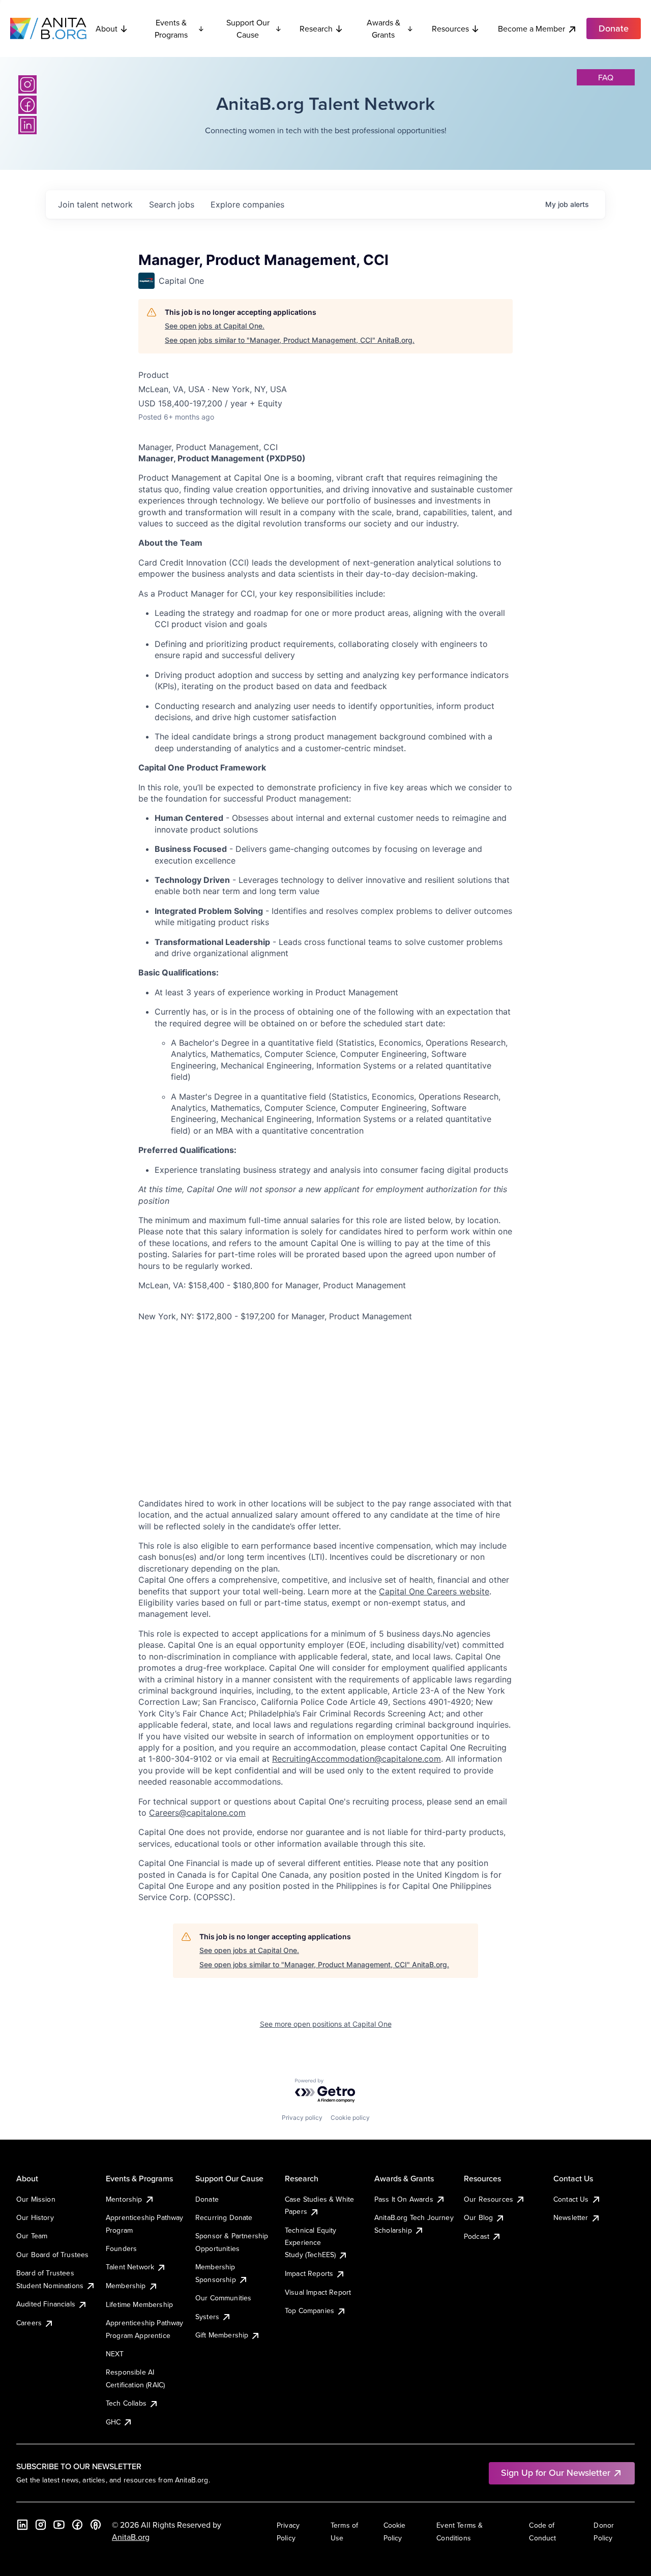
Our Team (32, 2236)
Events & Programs (171, 28)
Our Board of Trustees (52, 2255)
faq (606, 77)
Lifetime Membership (139, 2304)
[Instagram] (27, 84)
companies (247, 204)
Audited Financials (46, 2304)
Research (316, 28)
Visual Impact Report (318, 2292)
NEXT (115, 2354)
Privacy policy (302, 2118)
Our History (35, 2217)
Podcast (477, 2236)
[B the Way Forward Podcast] (96, 2525)
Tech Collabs (126, 2403)
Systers (207, 2317)
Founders (121, 2248)
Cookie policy (350, 2118)
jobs (172, 204)
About (107, 28)
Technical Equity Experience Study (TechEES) (311, 2243)
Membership (126, 2286)
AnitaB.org (131, 2537)
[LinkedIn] (27, 125)
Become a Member (531, 28)
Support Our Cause (248, 28)
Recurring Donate (224, 2217)
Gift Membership (222, 2335)
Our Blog (478, 2217)
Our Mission (36, 2199)
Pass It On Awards (404, 2199)
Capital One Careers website (434, 1591)
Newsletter (571, 2217)
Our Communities (223, 2298)
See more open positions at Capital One (326, 2024)
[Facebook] (27, 105)
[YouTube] (59, 2525)
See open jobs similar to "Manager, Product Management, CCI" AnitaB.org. (290, 340)
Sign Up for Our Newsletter (556, 2473)
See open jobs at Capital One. (215, 326)
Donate (207, 2199)
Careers (29, 2323)
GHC (113, 2422)
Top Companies (309, 2311)
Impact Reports (309, 2273)
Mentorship (124, 2199)
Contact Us (571, 2199)
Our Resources (489, 2199)
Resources (450, 28)
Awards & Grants (383, 28)
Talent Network (130, 2267)
